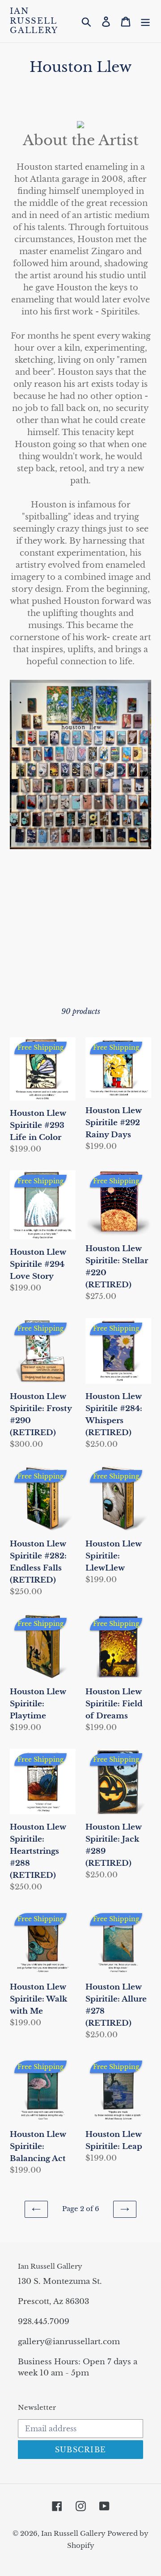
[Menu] (145, 21)
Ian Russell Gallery (34, 21)
